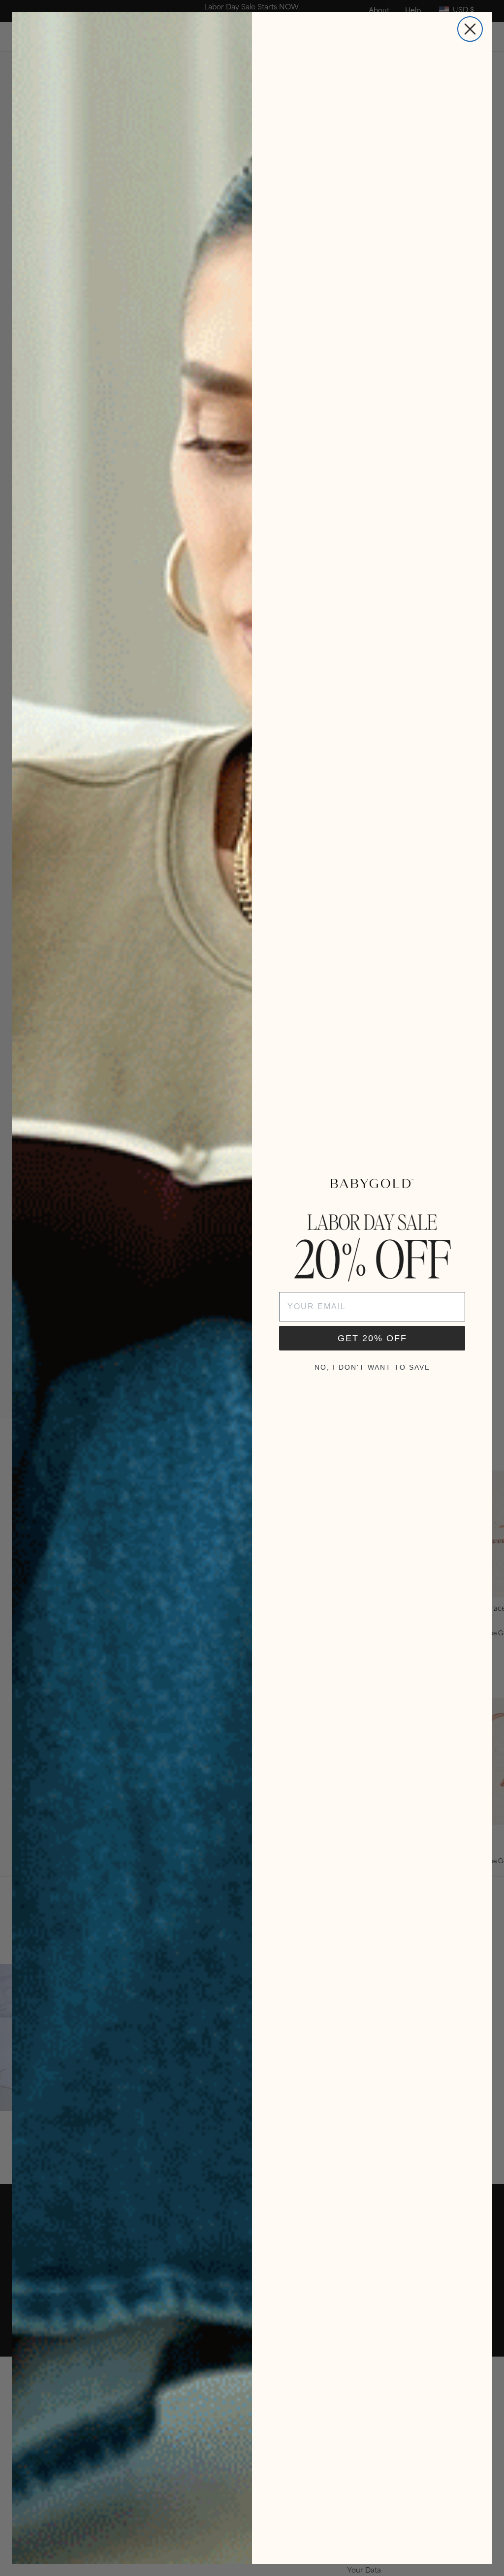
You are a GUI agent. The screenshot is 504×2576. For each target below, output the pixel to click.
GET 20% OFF (372, 1338)
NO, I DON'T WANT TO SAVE (372, 1367)
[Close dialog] (470, 29)
